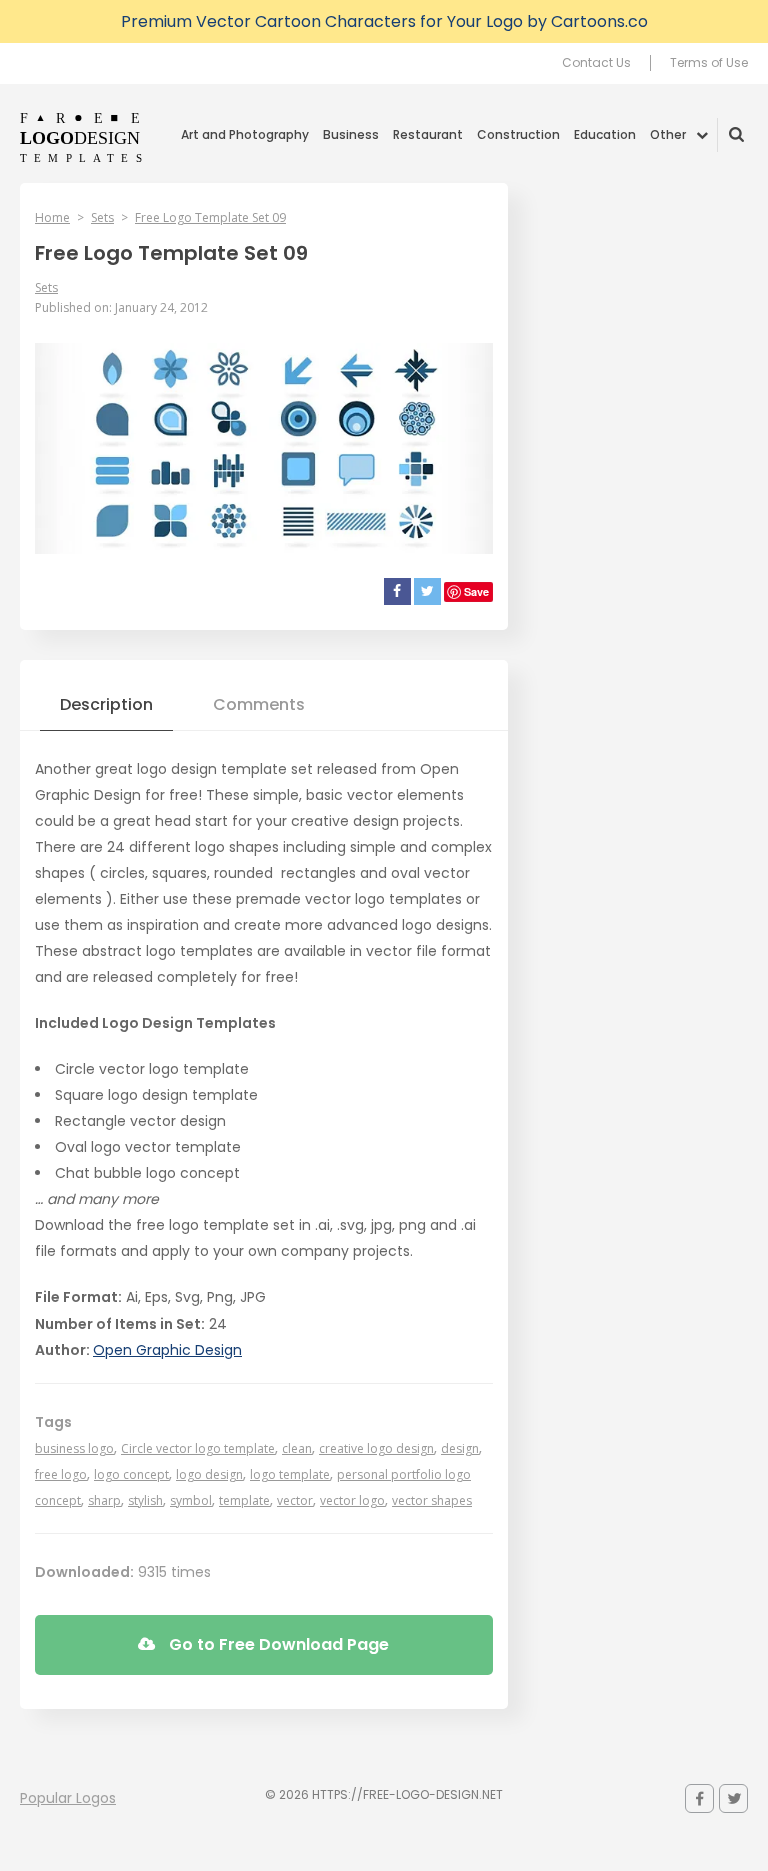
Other (668, 134)
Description (106, 704)
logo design (209, 1474)
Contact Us (596, 63)
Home (52, 217)
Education (605, 134)
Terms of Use (709, 63)
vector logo (352, 1500)
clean (297, 1448)
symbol (191, 1500)
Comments (259, 704)
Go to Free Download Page (277, 1644)
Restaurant (428, 134)
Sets (102, 217)
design (460, 1448)
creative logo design (376, 1448)
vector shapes (432, 1500)
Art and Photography (245, 134)
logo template (290, 1474)
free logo (61, 1474)
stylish (145, 1500)
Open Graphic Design (167, 1350)
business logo (74, 1448)
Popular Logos (68, 1798)
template (244, 1500)
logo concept (131, 1474)
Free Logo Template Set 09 (210, 217)
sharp (104, 1500)
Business (351, 134)
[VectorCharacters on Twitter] (733, 1798)
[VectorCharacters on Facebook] (699, 1798)
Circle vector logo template (198, 1448)
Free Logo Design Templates (82, 137)
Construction (518, 134)
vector (295, 1500)
